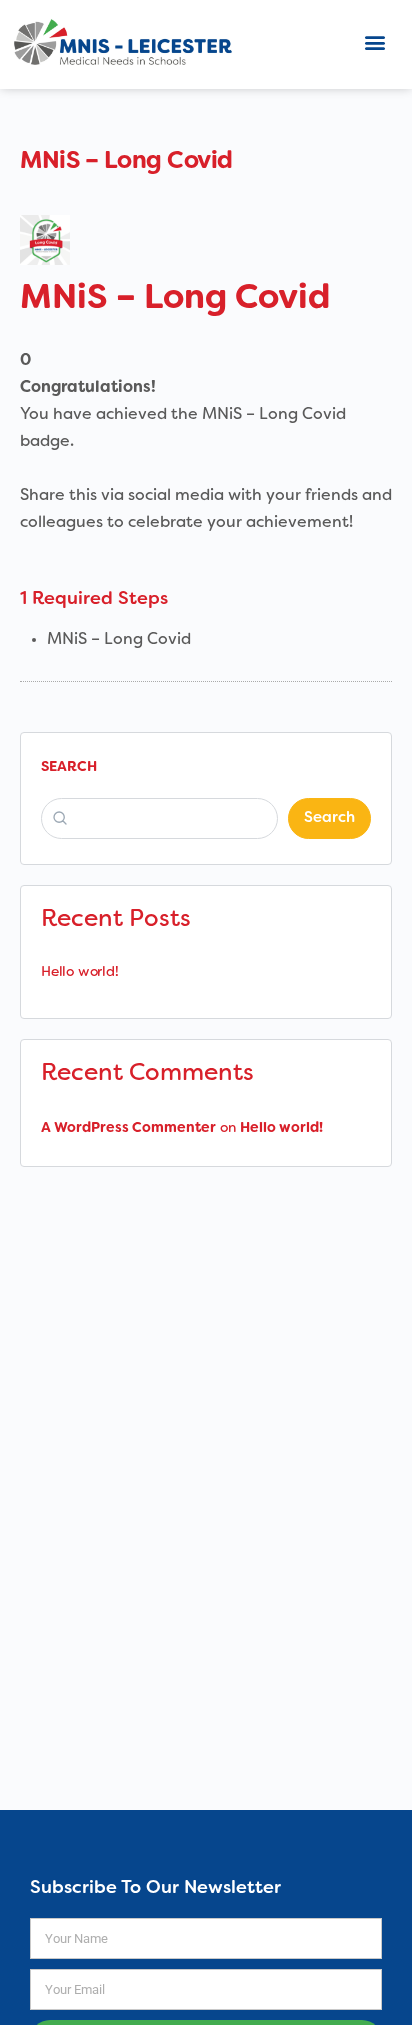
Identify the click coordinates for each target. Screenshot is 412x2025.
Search (69, 767)
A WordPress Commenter (128, 1128)
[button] (375, 41)
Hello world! (79, 972)
